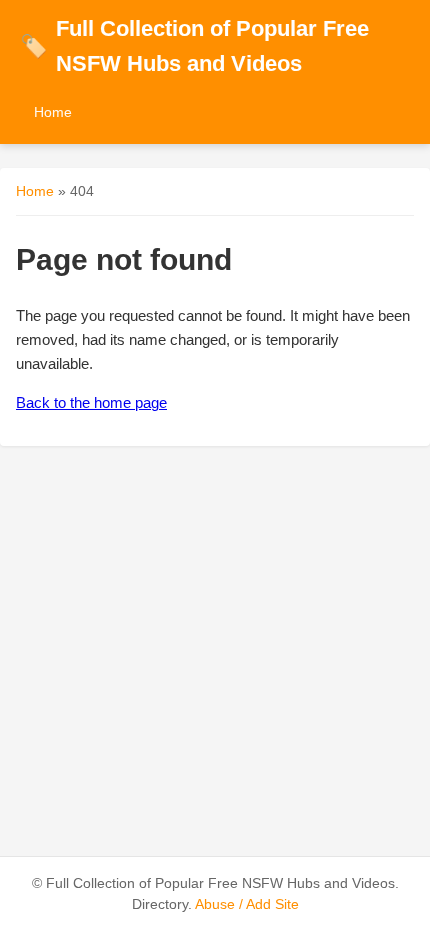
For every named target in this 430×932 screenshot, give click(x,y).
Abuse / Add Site (247, 904)
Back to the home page (91, 402)
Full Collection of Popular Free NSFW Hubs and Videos (194, 46)
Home (53, 112)
